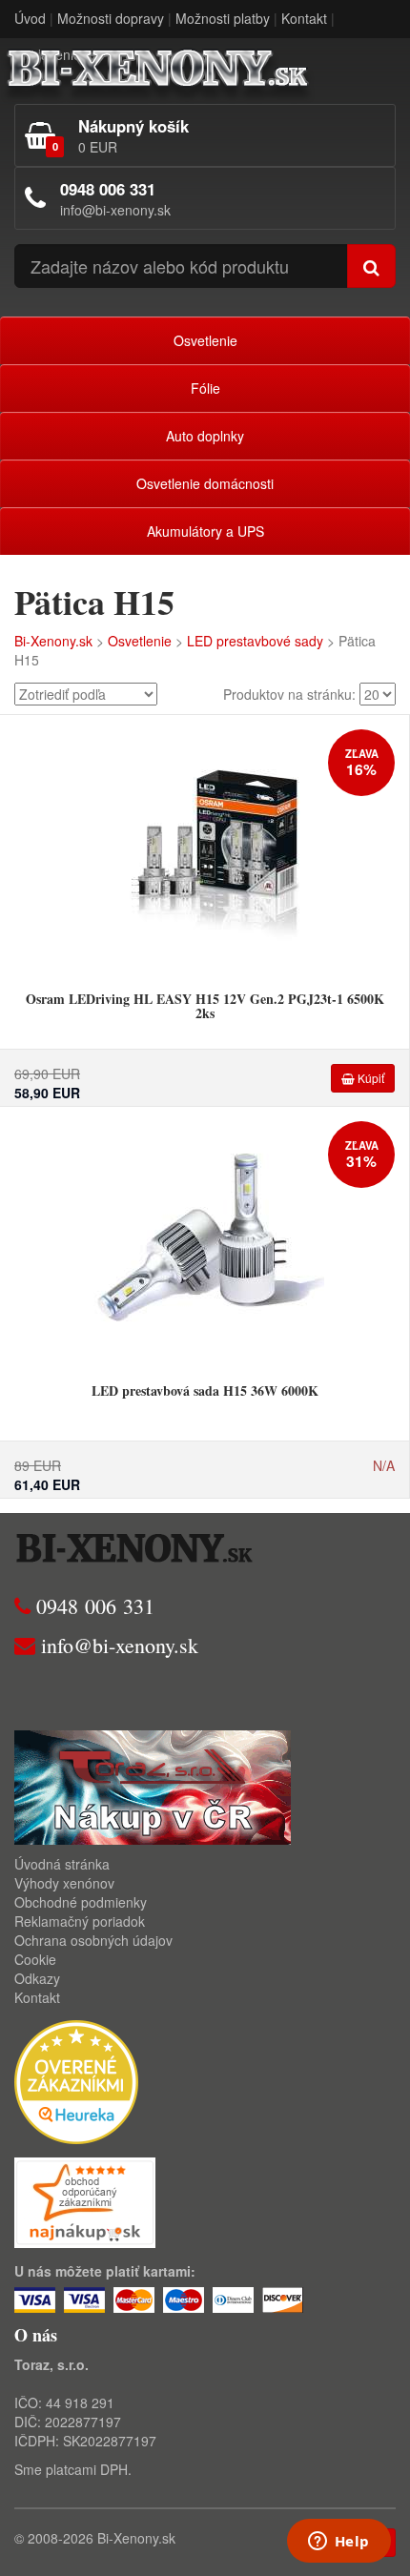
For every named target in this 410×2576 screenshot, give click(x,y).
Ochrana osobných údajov (93, 1940)
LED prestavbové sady (255, 641)
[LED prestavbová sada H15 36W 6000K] (205, 1240)
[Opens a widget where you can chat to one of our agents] (338, 2543)
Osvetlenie (205, 340)
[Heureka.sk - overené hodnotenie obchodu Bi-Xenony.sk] (76, 2080)
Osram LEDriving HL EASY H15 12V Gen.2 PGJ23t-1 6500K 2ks (205, 1006)
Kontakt (304, 18)
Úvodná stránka (62, 1864)
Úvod (30, 18)
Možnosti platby (223, 18)
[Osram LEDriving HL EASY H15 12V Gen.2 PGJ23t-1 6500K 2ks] (205, 848)
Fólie (205, 388)
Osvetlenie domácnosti (205, 483)
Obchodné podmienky (81, 1902)
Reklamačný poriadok (80, 1921)
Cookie (35, 1959)
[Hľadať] (371, 266)
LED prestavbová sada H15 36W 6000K (205, 1390)
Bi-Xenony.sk (53, 641)
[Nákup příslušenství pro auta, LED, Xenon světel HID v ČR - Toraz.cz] (153, 1786)
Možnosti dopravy (111, 18)
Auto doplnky (205, 436)
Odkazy (37, 1978)
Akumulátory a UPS (205, 531)
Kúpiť (369, 1078)
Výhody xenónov (64, 1883)
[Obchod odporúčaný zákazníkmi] (85, 2201)
